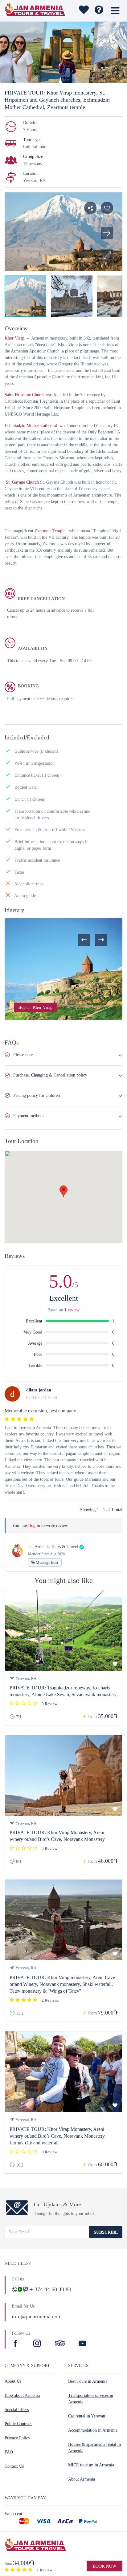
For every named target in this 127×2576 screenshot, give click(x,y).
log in (35, 1525)
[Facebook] (16, 2344)
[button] (107, 256)
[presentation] (84, 940)
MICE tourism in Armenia (91, 2465)
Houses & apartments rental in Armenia (94, 2448)
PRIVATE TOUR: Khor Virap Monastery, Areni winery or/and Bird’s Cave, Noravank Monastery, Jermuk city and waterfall (58, 2136)
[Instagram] (38, 2344)
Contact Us (14, 2466)
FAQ (9, 2452)
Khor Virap (15, 338)
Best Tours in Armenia (88, 2381)
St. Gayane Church (22, 482)
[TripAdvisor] (60, 2344)
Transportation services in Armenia (91, 2399)
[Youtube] (82, 2344)
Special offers (17, 2410)
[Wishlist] (83, 11)
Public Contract (18, 2424)
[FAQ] (99, 11)
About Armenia (82, 2479)
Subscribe (106, 2232)
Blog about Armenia (22, 2395)
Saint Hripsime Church (25, 395)
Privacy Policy (17, 2438)
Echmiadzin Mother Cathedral (31, 426)
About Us (13, 2381)
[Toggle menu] (115, 11)
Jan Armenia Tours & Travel (53, 1547)
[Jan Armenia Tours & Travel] (35, 11)
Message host (47, 1562)
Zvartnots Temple (50, 531)
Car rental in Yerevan (87, 2416)
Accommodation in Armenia (93, 2430)
